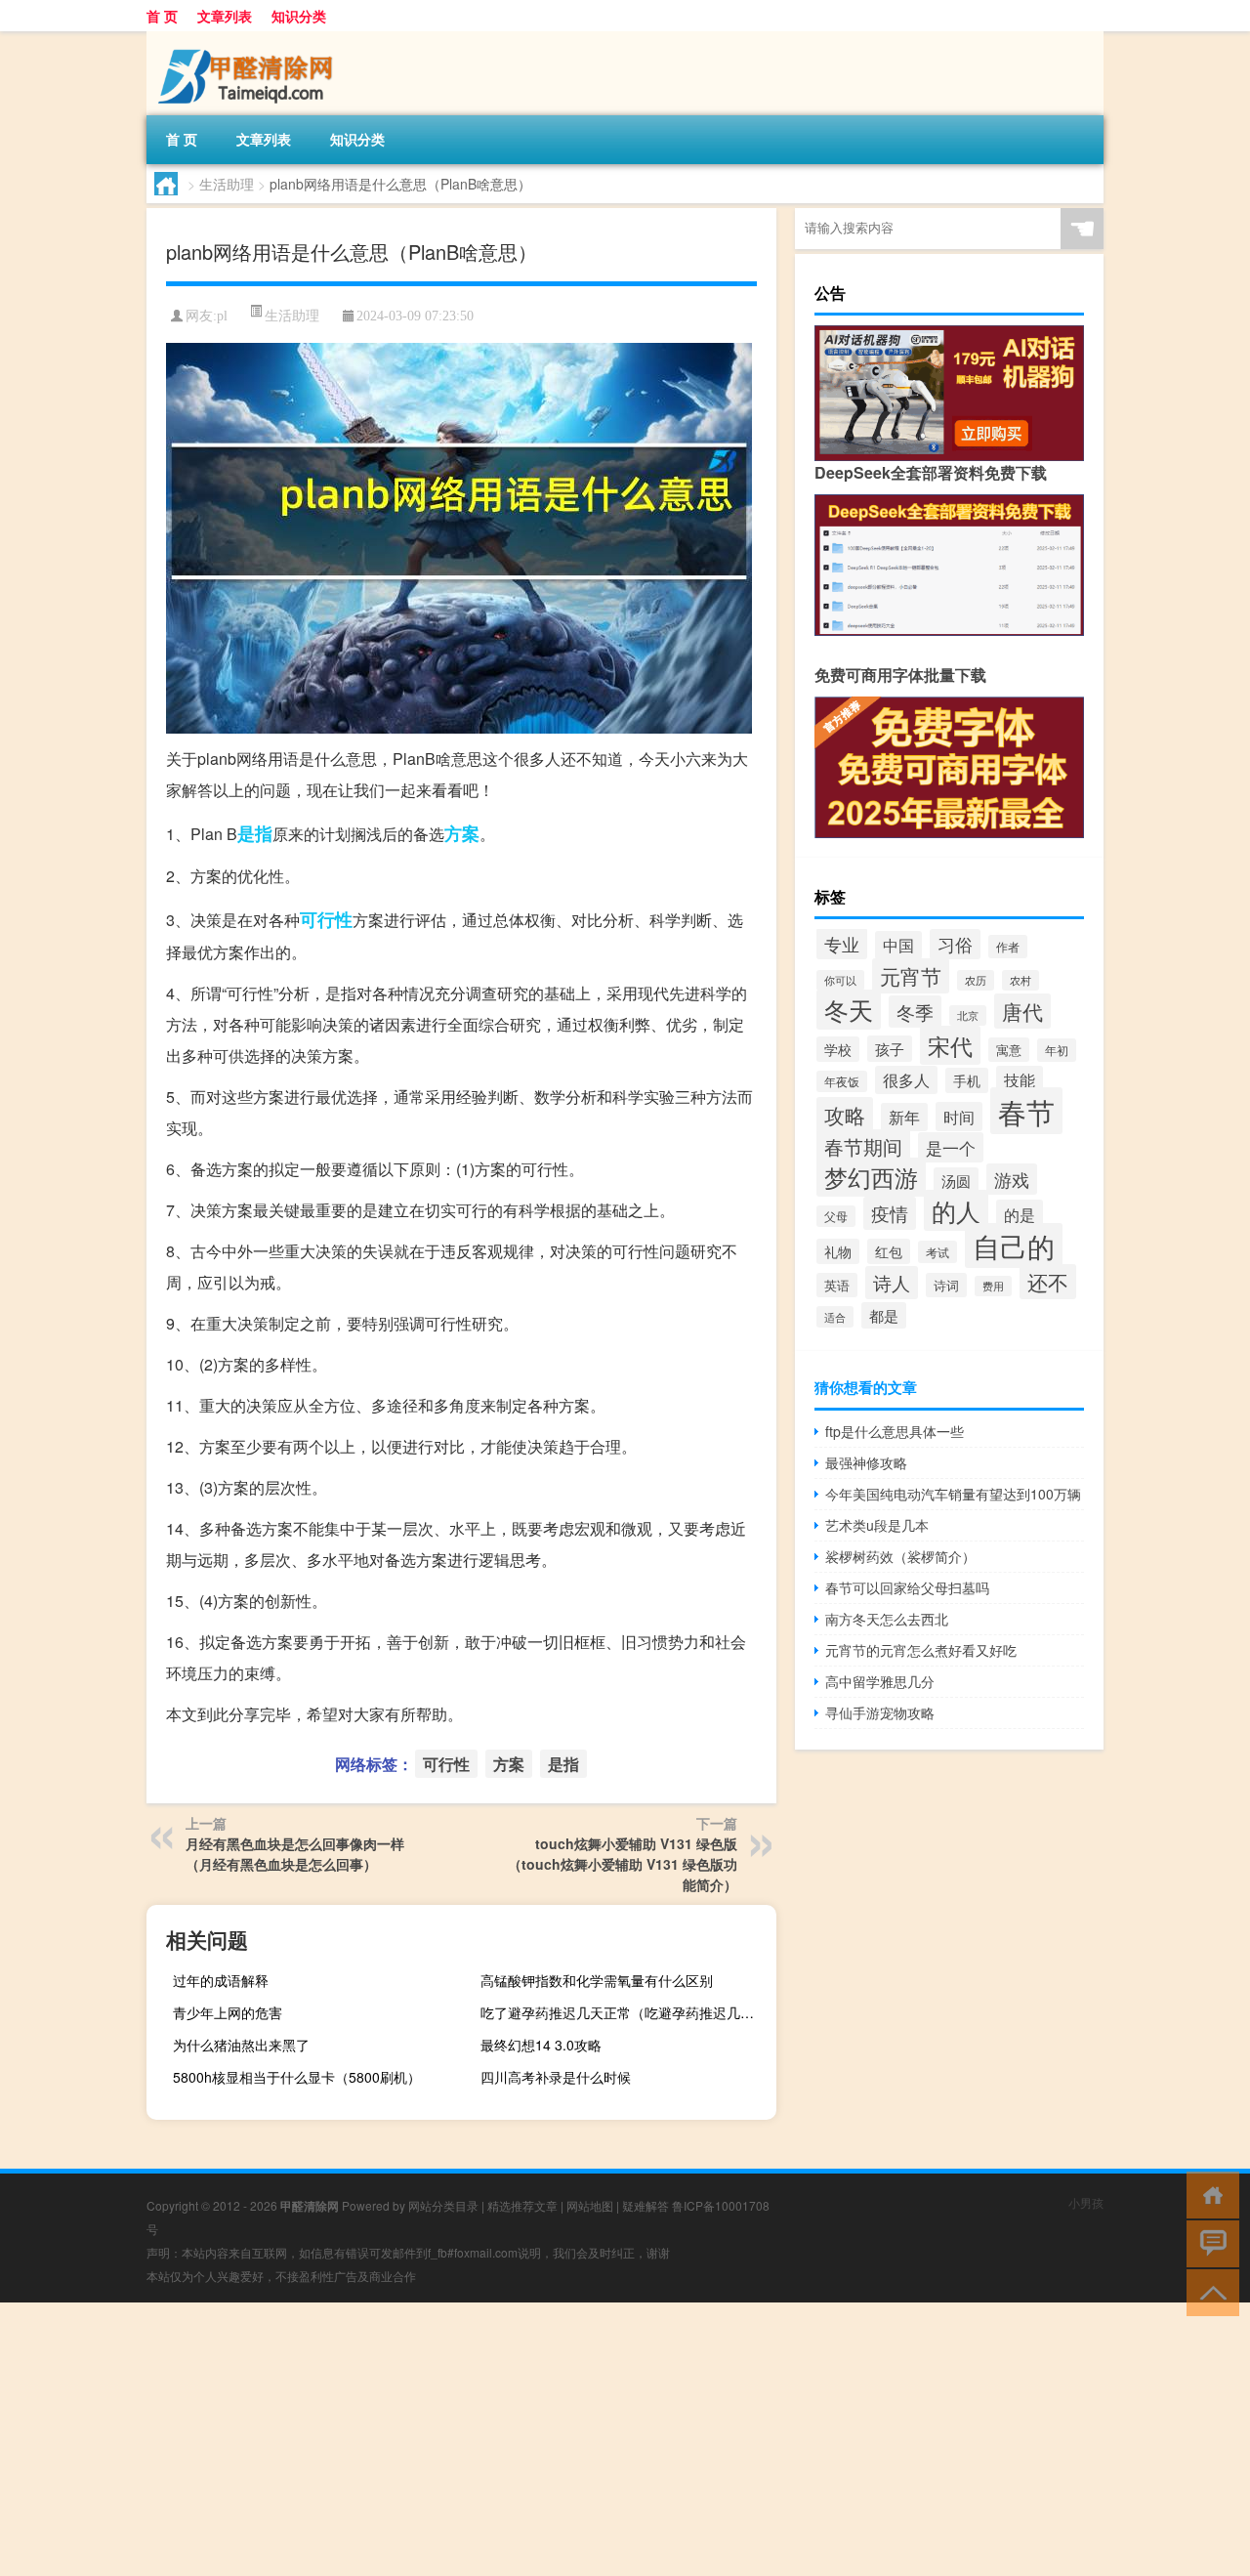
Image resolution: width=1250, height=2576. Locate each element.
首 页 (162, 16)
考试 (937, 1252)
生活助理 (227, 184)
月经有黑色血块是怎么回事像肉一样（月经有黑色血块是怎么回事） (295, 1854)
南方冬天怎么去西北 (887, 1619)
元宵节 (911, 976)
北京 (968, 1015)
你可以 (840, 980)
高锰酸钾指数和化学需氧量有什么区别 (597, 1980)
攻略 (845, 1115)
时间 (959, 1117)
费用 (993, 1286)
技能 (1020, 1079)
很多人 (906, 1080)
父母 (836, 1216)
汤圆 (956, 1181)
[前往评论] (1208, 2242)
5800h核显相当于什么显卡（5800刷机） (297, 2077)
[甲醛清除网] (249, 38)
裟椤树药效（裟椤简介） (900, 1556)
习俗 (955, 944)
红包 (889, 1251)
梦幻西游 (871, 1177)
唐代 (1022, 1011)
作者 (1008, 947)
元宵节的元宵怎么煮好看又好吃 (921, 1650)
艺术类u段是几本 (877, 1525)
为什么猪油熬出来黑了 (241, 2045)
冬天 (849, 1010)
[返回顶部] (1208, 2291)
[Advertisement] (586, 2439)
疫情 (890, 1213)
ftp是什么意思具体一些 (895, 1431)
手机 (967, 1080)
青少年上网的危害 (228, 2012)
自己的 (1014, 1246)
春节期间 (863, 1146)
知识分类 (299, 16)
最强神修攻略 (866, 1462)
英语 (837, 1285)
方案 (462, 833)
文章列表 (225, 16)
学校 (838, 1049)
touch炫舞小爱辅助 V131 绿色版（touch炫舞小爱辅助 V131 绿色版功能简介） (623, 1864)
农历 (976, 980)
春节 (1026, 1111)
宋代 (950, 1045)
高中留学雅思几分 (880, 1681)
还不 (1048, 1282)
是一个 (951, 1147)
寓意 (1009, 1050)
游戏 (1012, 1179)
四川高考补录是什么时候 (556, 2077)
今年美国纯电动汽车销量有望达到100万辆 (953, 1494)
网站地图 (590, 2205)
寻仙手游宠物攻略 (880, 1712)
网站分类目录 (443, 2205)
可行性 (326, 919)
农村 (1021, 980)
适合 (835, 1317)
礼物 (838, 1251)
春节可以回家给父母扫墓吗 (907, 1587)
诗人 (892, 1283)
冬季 (915, 1012)
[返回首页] (1208, 2194)
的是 (1020, 1214)
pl (222, 316)
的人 (956, 1210)
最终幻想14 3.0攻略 (541, 2045)
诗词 (946, 1285)
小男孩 (1086, 2202)
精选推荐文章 (522, 2205)
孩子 (890, 1049)
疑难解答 (646, 2205)
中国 (898, 945)
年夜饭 (842, 1081)
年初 (1057, 1050)
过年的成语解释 (221, 1980)
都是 (884, 1315)
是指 (255, 833)
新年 (904, 1117)
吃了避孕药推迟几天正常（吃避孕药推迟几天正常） (626, 2012)
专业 (842, 944)
